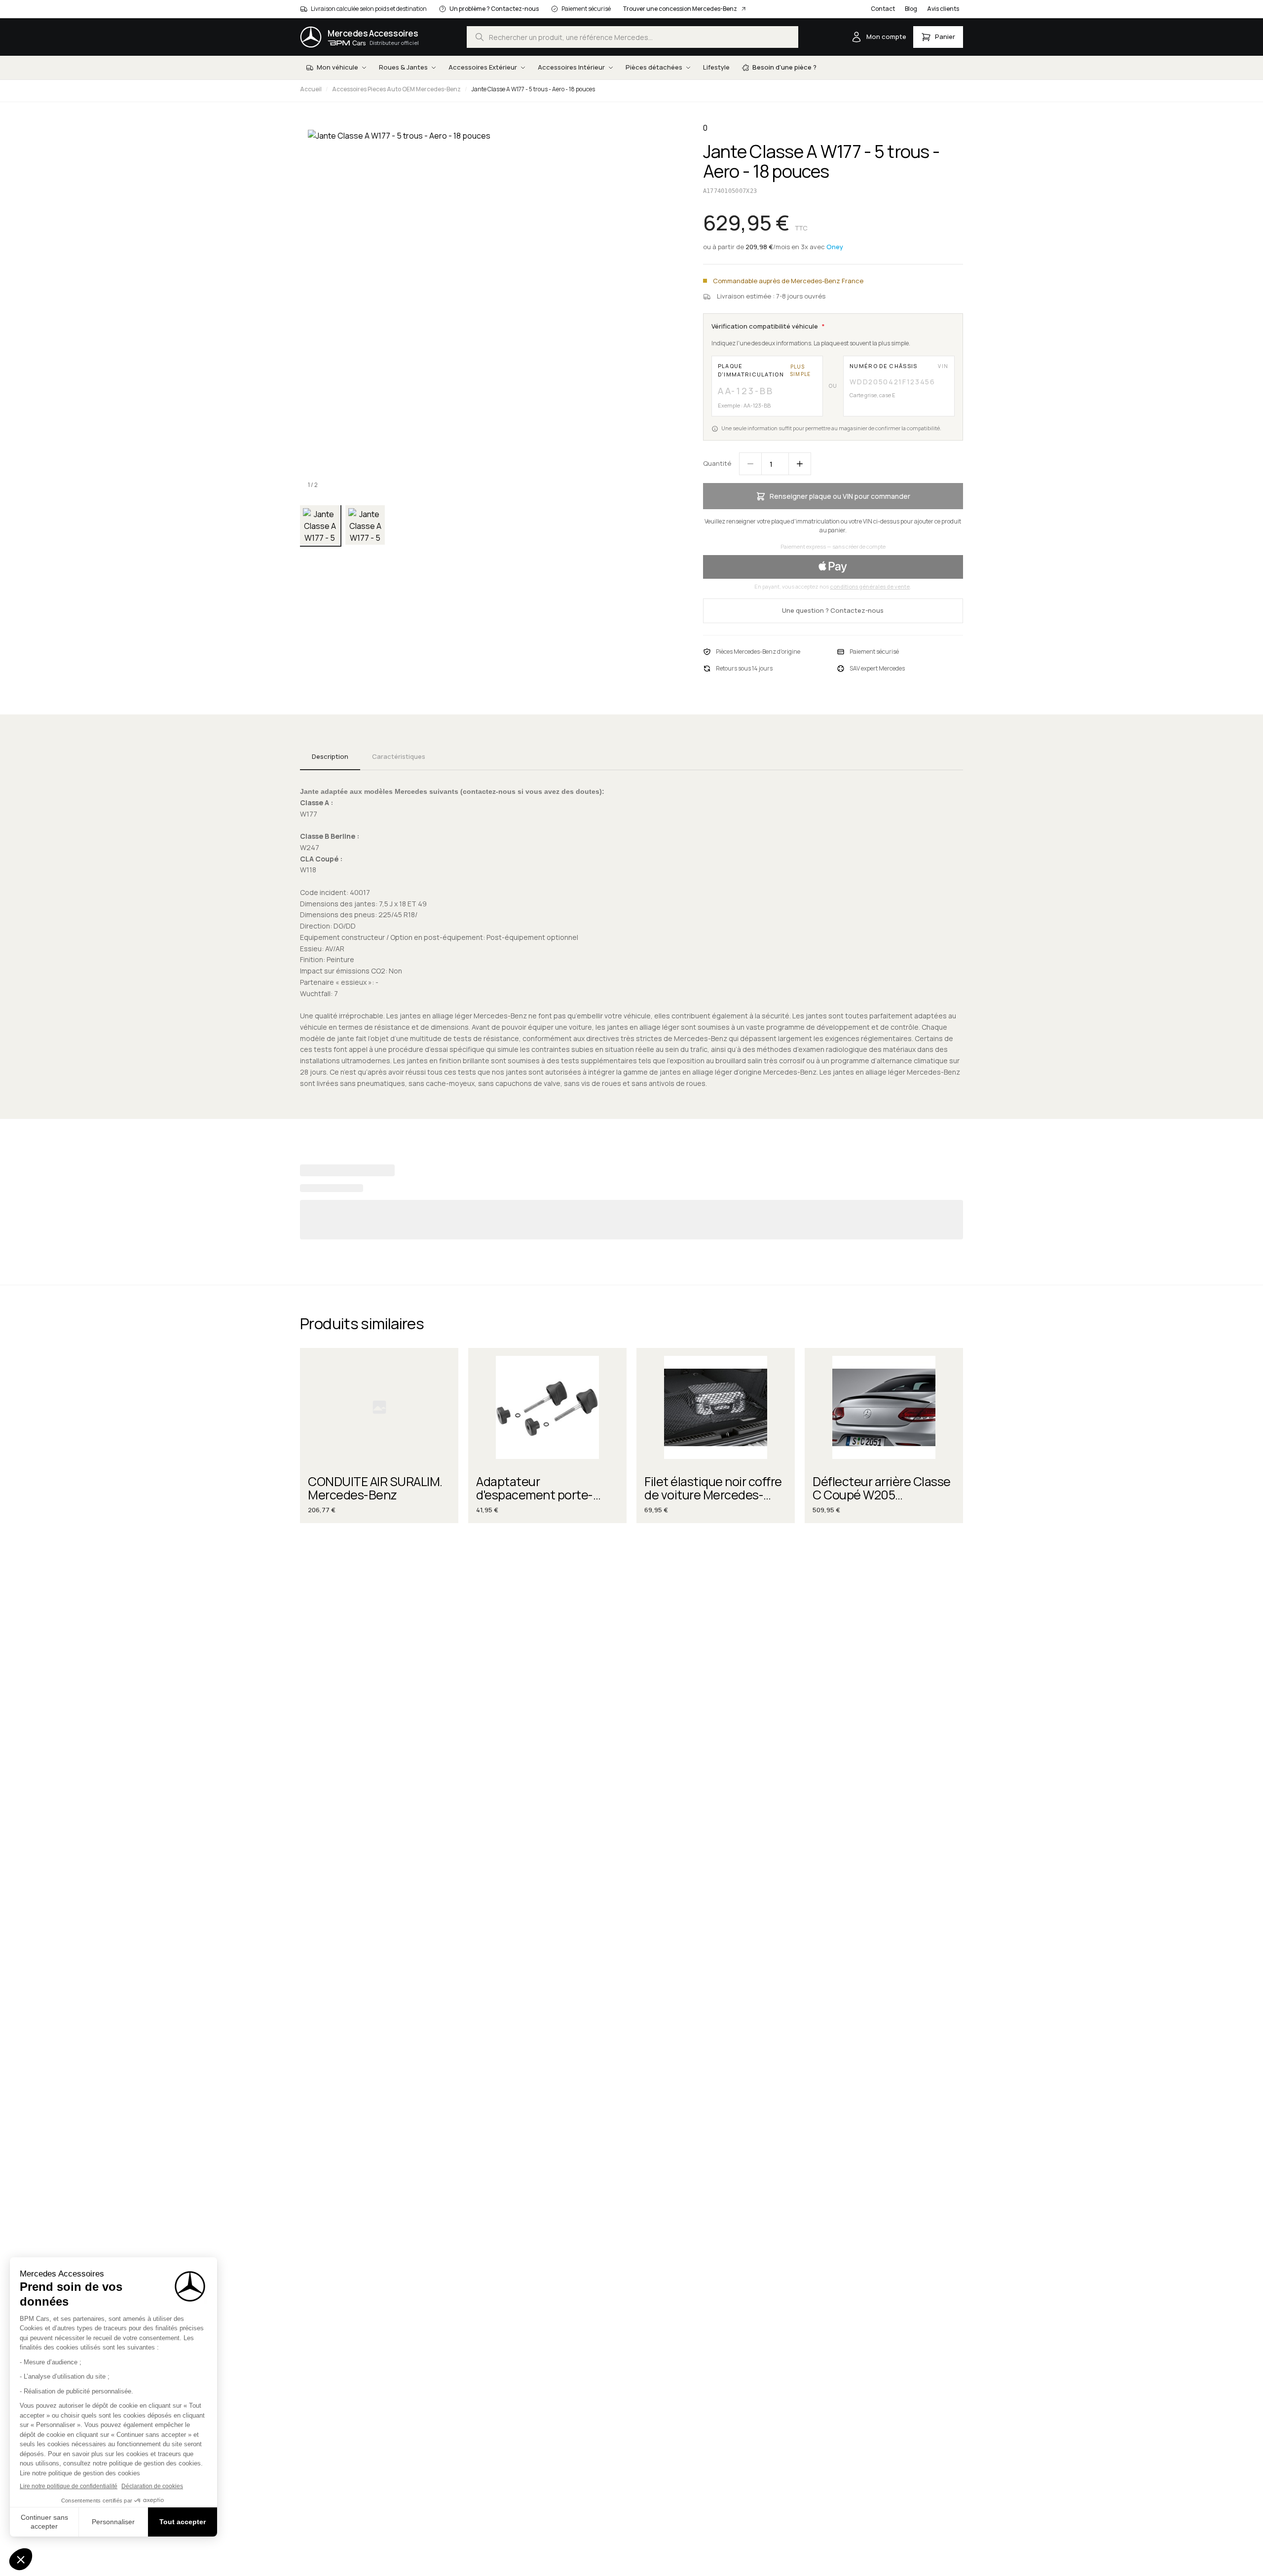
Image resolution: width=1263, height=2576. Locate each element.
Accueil (311, 89)
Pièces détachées (654, 67)
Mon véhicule (337, 67)
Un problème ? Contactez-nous (494, 9)
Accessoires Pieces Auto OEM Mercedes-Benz (396, 89)
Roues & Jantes (403, 67)
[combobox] (632, 37)
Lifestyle (716, 67)
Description (330, 756)
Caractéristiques (399, 756)
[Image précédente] (316, 309)
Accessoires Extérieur (483, 67)
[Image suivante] (660, 309)
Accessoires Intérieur (571, 67)
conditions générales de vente (870, 586)
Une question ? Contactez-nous (833, 610)
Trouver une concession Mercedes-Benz (680, 9)
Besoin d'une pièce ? (784, 67)
